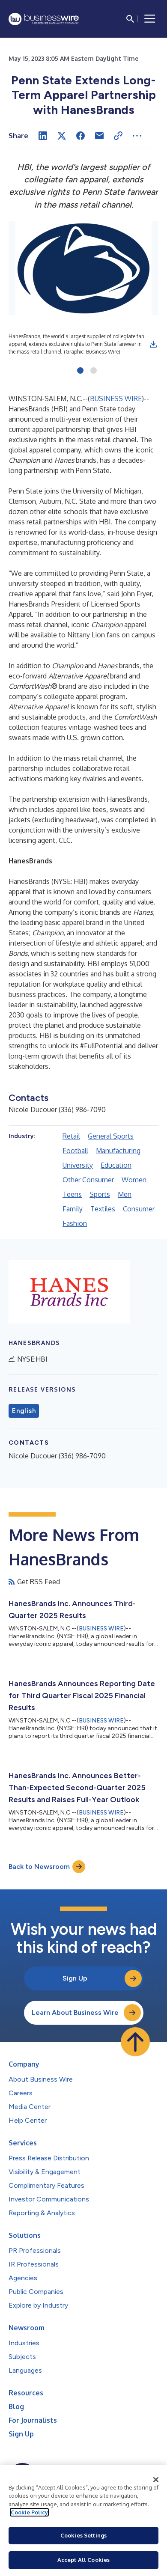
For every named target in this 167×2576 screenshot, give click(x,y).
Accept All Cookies (83, 2560)
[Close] (156, 2480)
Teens (72, 1194)
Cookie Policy (29, 2512)
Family (73, 1209)
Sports (100, 1194)
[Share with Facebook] (81, 136)
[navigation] (150, 19)
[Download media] (153, 344)
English (24, 1411)
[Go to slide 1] (80, 371)
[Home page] (44, 19)
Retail (71, 1136)
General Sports (111, 1136)
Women (134, 1180)
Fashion (75, 1223)
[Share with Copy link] (118, 136)
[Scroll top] (135, 2042)
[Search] (130, 19)
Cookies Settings (83, 2535)
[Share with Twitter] (62, 136)
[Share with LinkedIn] (43, 136)
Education (116, 1165)
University (78, 1165)
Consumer (139, 1209)
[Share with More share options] (137, 136)
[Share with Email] (99, 136)
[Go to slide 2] (94, 371)
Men (125, 1194)
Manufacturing (118, 1151)
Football (75, 1151)
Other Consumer (88, 1180)
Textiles (103, 1209)
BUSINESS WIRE (116, 399)
